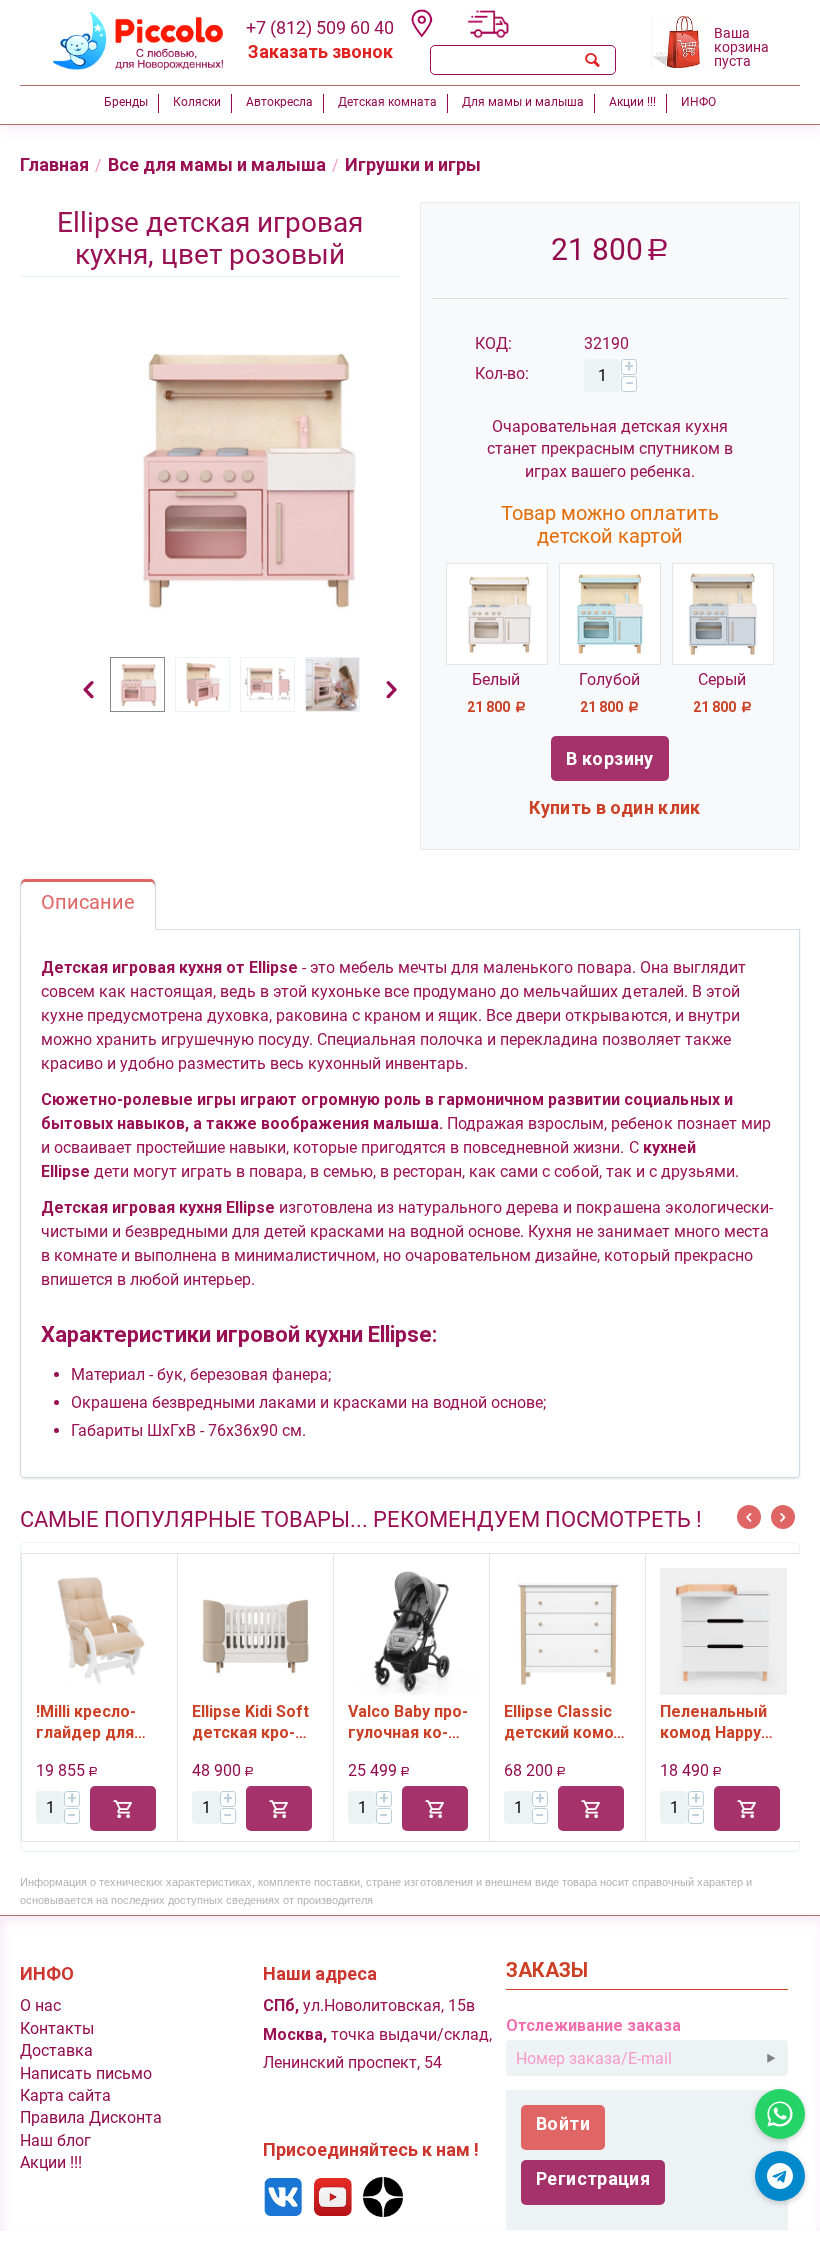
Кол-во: (502, 373)
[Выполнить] (771, 2058)
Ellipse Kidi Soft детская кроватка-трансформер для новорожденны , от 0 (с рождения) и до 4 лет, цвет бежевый (118, 1722)
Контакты (57, 2028)
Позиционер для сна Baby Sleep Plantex (732, 1722)
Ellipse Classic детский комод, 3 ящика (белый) (430, 1722)
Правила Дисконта (91, 2117)
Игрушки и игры (413, 164)
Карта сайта (65, 2095)
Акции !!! (51, 2162)
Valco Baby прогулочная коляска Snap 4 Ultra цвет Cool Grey (272, 1722)
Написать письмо (86, 2073)
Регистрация (593, 2178)
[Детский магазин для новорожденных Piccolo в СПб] (125, 38)
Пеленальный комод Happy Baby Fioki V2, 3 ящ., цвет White (584, 1722)
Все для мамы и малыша (217, 164)
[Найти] (592, 60)
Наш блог (55, 2140)
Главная (54, 164)
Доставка (56, 2050)
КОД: (493, 343)
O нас (40, 2005)
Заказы (547, 1970)
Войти (563, 2123)
